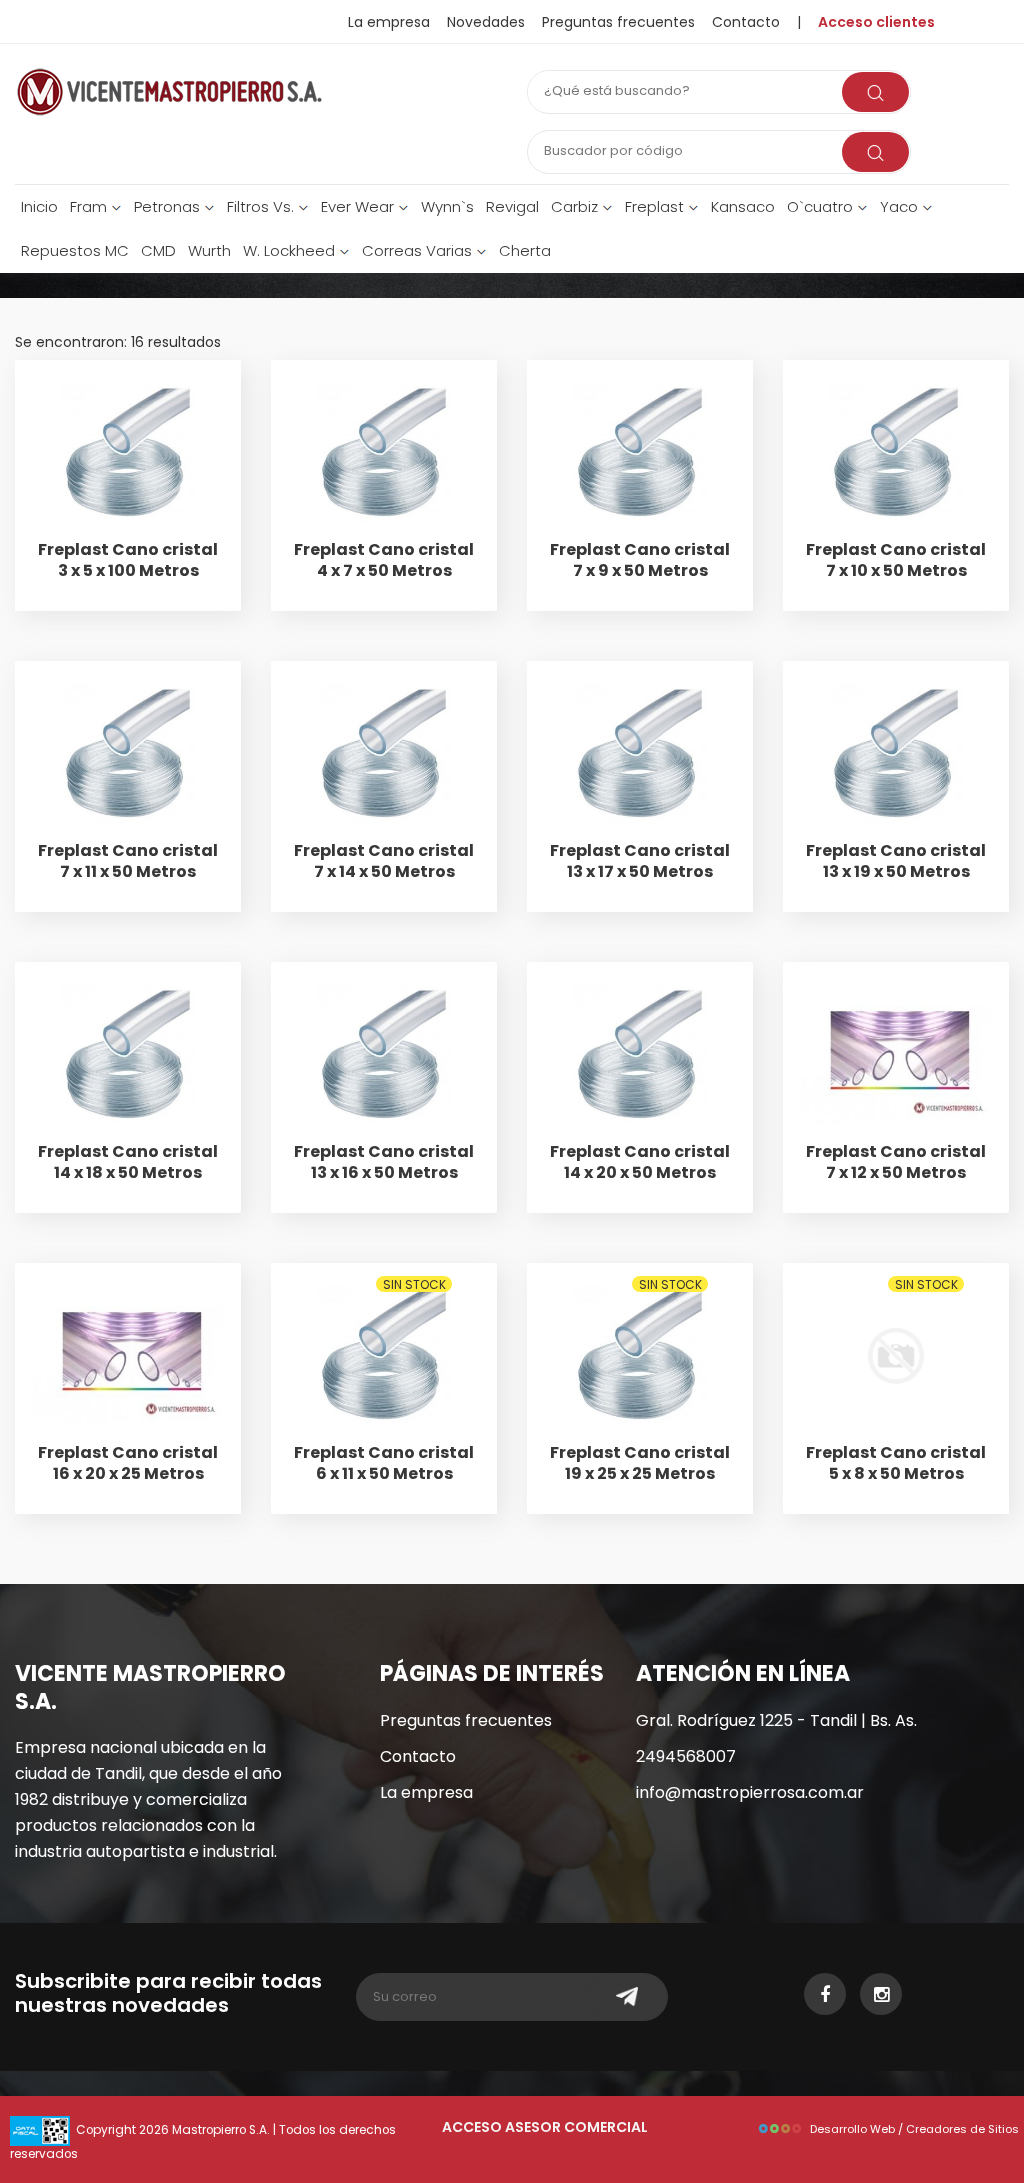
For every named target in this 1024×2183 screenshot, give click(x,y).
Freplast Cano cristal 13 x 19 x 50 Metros (896, 861)
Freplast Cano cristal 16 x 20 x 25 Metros (128, 1463)
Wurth (209, 250)
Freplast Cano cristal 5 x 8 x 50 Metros (896, 1463)
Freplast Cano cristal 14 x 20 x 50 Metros (640, 1162)
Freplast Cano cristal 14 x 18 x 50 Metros (128, 1162)
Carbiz (576, 206)
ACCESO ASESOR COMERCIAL (545, 2127)
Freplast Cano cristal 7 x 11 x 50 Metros (128, 861)
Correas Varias (419, 250)
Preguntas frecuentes (618, 22)
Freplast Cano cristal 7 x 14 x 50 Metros (384, 861)
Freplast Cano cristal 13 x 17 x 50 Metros (640, 861)
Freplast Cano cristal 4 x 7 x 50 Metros (384, 560)
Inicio (39, 206)
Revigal (512, 206)
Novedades (486, 22)
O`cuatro (822, 206)
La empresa (389, 22)
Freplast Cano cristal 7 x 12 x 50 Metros (896, 1162)
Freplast (656, 206)
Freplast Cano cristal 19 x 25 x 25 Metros (640, 1463)
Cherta (525, 250)
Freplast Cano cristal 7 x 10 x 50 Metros (896, 560)
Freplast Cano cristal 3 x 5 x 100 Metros (128, 560)
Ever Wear (359, 206)
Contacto (418, 1756)
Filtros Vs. (262, 206)
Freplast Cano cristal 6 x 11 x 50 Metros (384, 1463)
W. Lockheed (291, 250)
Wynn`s (447, 206)
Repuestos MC (75, 250)
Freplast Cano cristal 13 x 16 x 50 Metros (384, 1162)
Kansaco (743, 206)
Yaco (901, 206)
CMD (158, 250)
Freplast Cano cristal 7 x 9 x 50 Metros (640, 560)
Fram (90, 206)
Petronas (169, 206)
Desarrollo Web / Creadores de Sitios (914, 2129)
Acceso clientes (876, 22)
